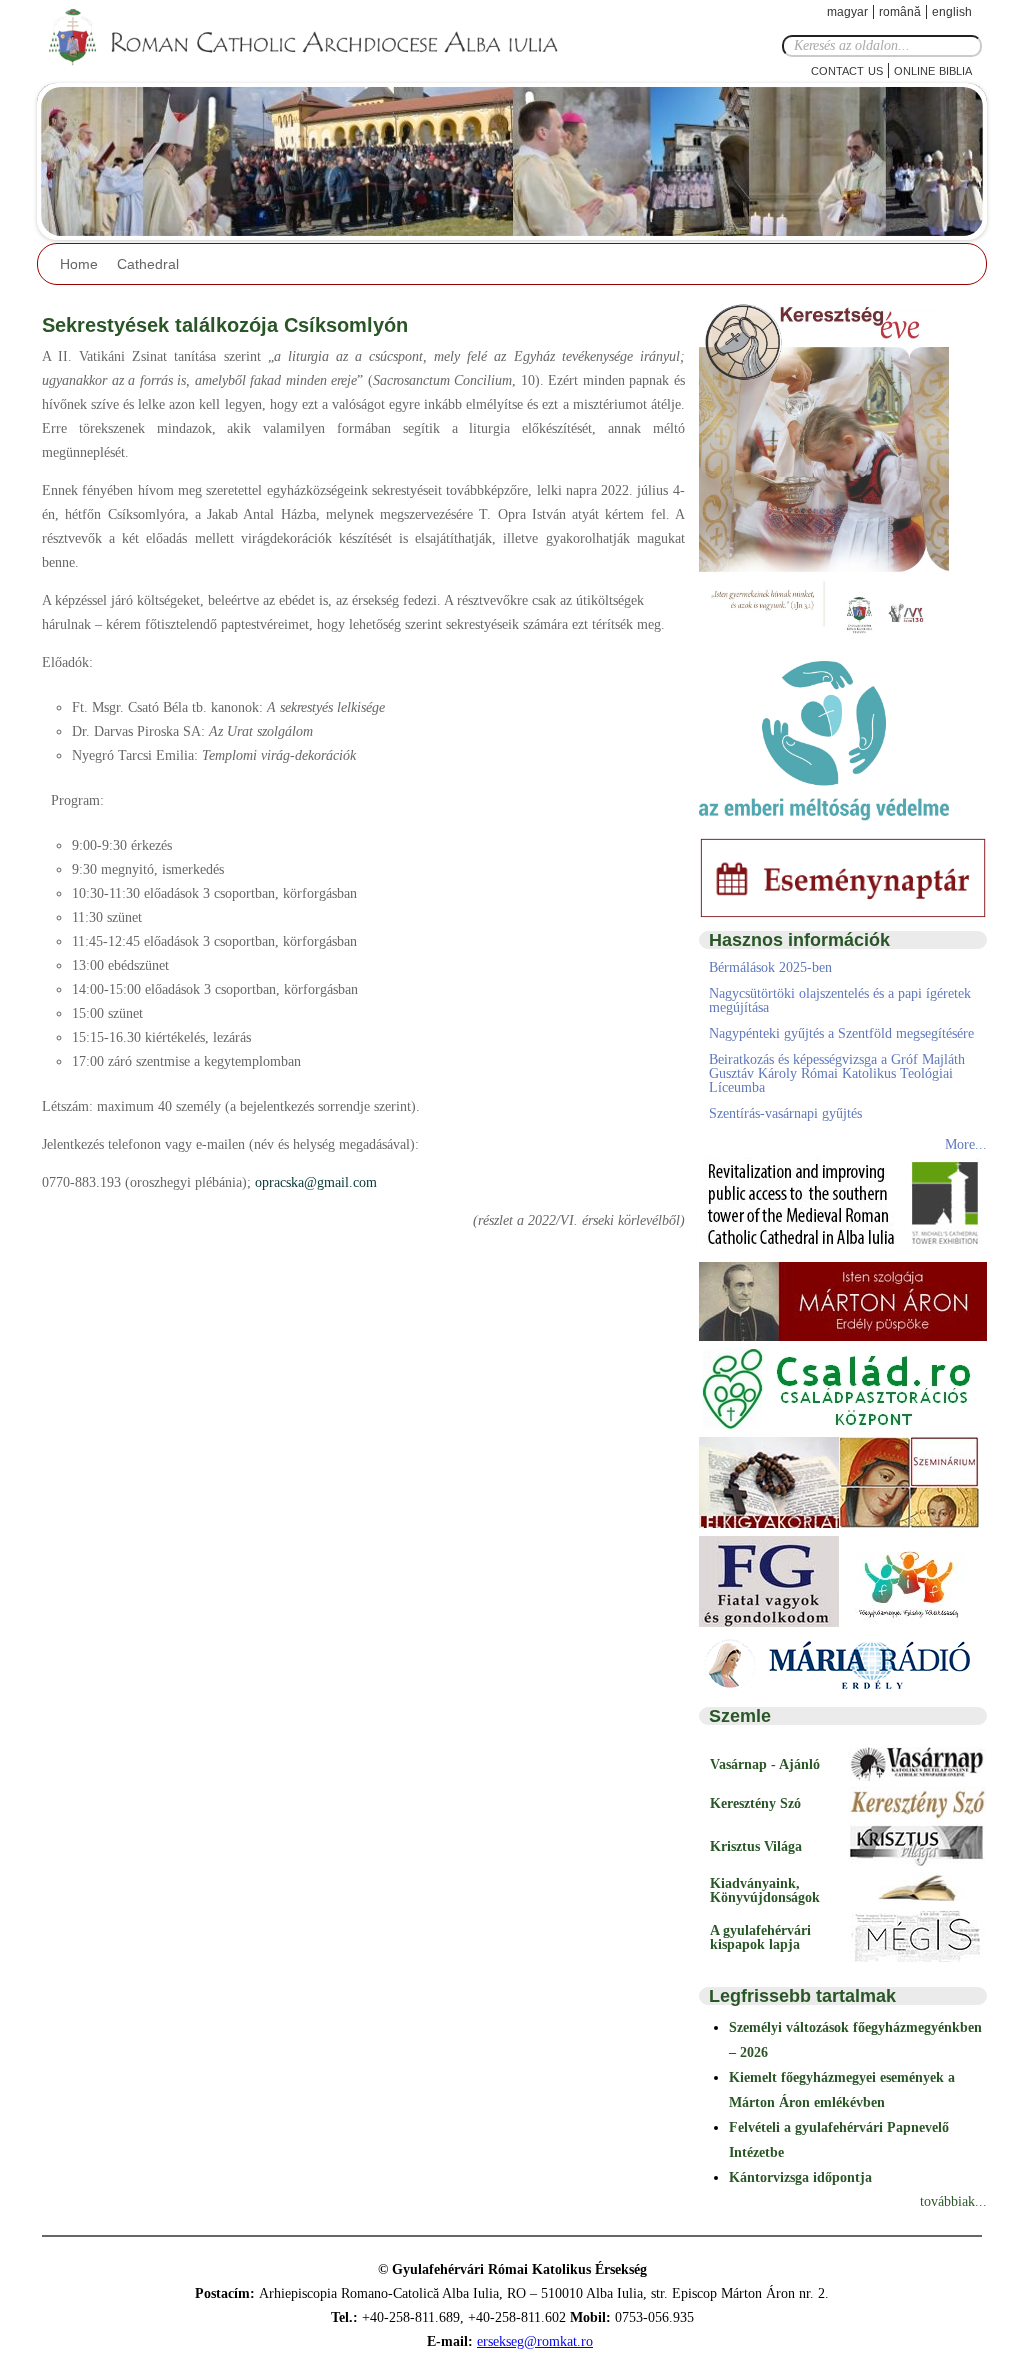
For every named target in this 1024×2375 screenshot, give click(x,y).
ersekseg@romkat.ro (535, 2341)
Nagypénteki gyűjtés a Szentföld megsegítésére (841, 1033)
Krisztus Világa (756, 1846)
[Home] (317, 38)
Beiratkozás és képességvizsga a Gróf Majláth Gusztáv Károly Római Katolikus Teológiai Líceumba (837, 1073)
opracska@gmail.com (316, 1182)
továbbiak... (953, 2201)
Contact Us (847, 69)
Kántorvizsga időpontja (800, 2177)
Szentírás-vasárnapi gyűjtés (785, 1113)
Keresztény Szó (755, 1803)
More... (966, 1144)
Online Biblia (933, 69)
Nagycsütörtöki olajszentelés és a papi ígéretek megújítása (840, 1000)
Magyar (847, 12)
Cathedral (148, 264)
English (952, 12)
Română (900, 12)
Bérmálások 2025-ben (770, 967)
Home (79, 264)
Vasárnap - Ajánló (765, 1764)
